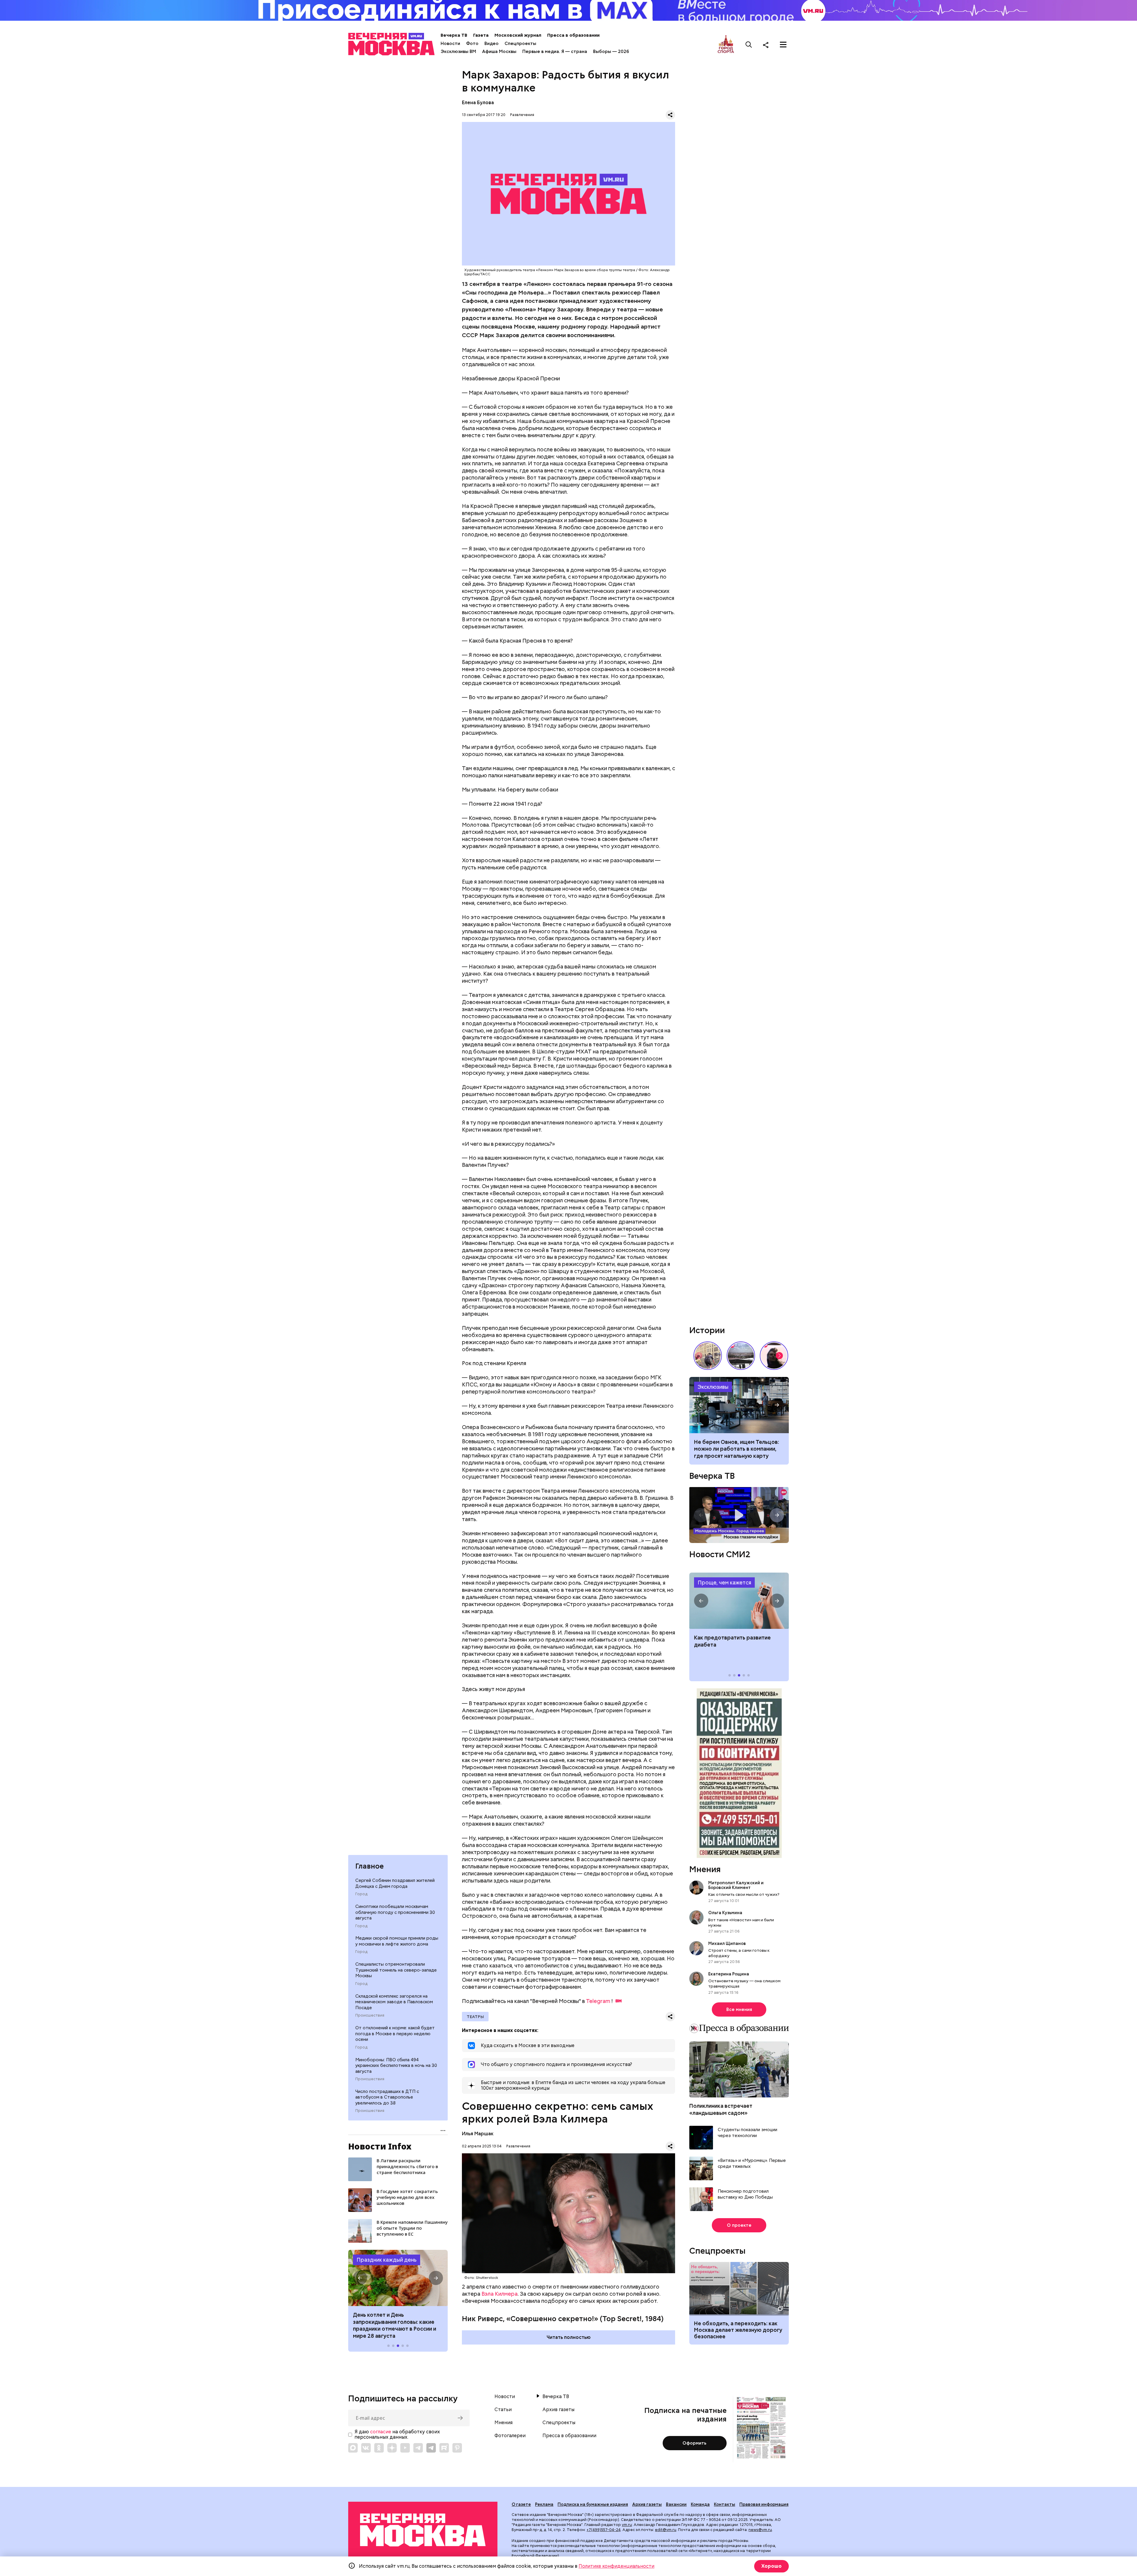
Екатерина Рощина (729, 1974)
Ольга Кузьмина (726, 1913)
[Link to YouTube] (405, 2448)
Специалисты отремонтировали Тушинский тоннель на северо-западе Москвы (396, 1970)
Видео (492, 44)
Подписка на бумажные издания (593, 2504)
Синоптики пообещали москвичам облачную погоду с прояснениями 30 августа (395, 1912)
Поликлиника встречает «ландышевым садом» (721, 2109)
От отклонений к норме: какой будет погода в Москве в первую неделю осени (395, 2034)
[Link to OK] (379, 2448)
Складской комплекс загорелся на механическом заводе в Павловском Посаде (394, 2002)
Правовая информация (764, 2504)
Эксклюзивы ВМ (458, 52)
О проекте (739, 2225)
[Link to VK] (366, 2448)
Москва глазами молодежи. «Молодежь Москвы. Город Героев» (739, 1515)
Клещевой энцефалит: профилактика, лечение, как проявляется (739, 1601)
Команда (700, 2504)
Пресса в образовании (573, 35)
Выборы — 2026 (611, 52)
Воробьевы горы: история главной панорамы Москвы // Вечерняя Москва (741, 1356)
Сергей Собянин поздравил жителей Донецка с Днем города (395, 1883)
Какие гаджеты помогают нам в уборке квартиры (739, 1405)
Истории (707, 1330)
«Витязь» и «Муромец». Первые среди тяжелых (752, 2164)
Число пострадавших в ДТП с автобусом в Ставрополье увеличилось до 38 (387, 2097)
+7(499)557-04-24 (604, 2530)
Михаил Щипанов (727, 1943)
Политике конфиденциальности (616, 2566)
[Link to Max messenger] (353, 2448)
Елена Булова (478, 103)
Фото (472, 44)
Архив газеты (558, 2410)
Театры (475, 2017)
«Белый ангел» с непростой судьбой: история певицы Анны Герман (774, 1356)
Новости (450, 44)
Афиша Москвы (499, 52)
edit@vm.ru (666, 2530)
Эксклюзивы (713, 1387)
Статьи (503, 2410)
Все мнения (739, 2009)
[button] (360, 2278)
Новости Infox (380, 2146)
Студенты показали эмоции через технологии (747, 2133)
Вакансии (676, 2504)
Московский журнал (518, 35)
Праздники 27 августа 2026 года (398, 2278)
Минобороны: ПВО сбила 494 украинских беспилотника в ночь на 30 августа (396, 2066)
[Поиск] (749, 45)
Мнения (705, 1869)
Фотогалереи (510, 2436)
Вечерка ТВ (454, 35)
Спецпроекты (520, 44)
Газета (481, 35)
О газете (521, 2504)
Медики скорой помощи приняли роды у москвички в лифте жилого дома (397, 1941)
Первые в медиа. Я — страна (555, 52)
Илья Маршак (478, 2134)
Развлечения (522, 115)
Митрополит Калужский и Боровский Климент (736, 1885)
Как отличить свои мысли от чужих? (744, 1894)
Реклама (544, 2504)
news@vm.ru (760, 2530)
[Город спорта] (726, 45)
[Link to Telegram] (418, 2448)
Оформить (694, 2443)
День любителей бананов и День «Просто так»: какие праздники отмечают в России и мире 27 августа (395, 2325)
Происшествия (370, 2015)
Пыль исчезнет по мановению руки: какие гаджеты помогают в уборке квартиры (737, 1449)
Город (361, 1894)
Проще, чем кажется (724, 1583)
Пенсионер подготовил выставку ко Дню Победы (745, 2194)
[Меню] (783, 45)
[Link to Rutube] (444, 2448)
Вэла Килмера (500, 2294)
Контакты (725, 2504)
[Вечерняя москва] (423, 2530)
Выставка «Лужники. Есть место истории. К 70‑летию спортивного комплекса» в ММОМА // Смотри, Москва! (708, 1356)
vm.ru (627, 2525)
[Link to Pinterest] (457, 2448)
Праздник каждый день (387, 2260)
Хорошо (771, 2566)
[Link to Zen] (392, 2448)
